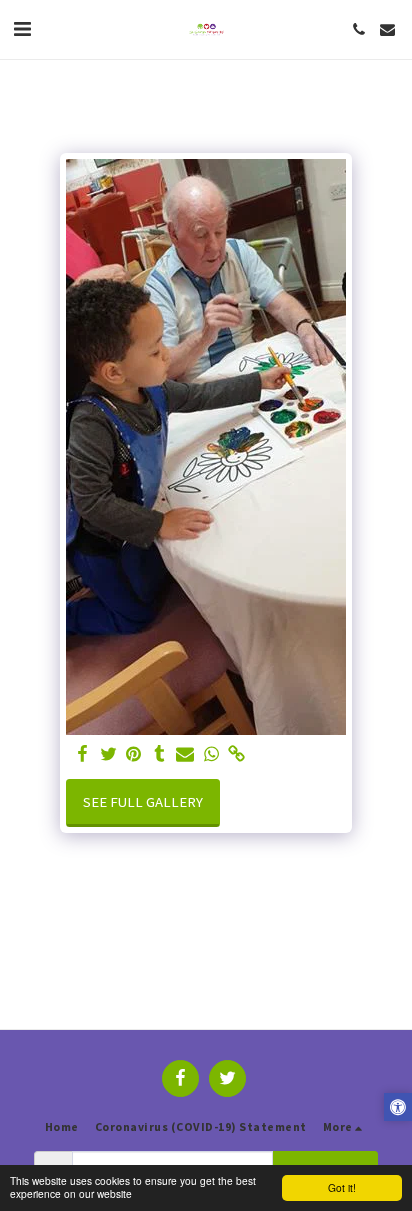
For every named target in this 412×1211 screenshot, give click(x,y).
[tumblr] (160, 754)
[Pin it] (134, 754)
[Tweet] (108, 754)
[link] (237, 754)
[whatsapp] (211, 754)
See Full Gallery (143, 802)
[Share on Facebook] (82, 754)
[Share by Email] (185, 754)
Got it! (342, 1187)
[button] (22, 28)
